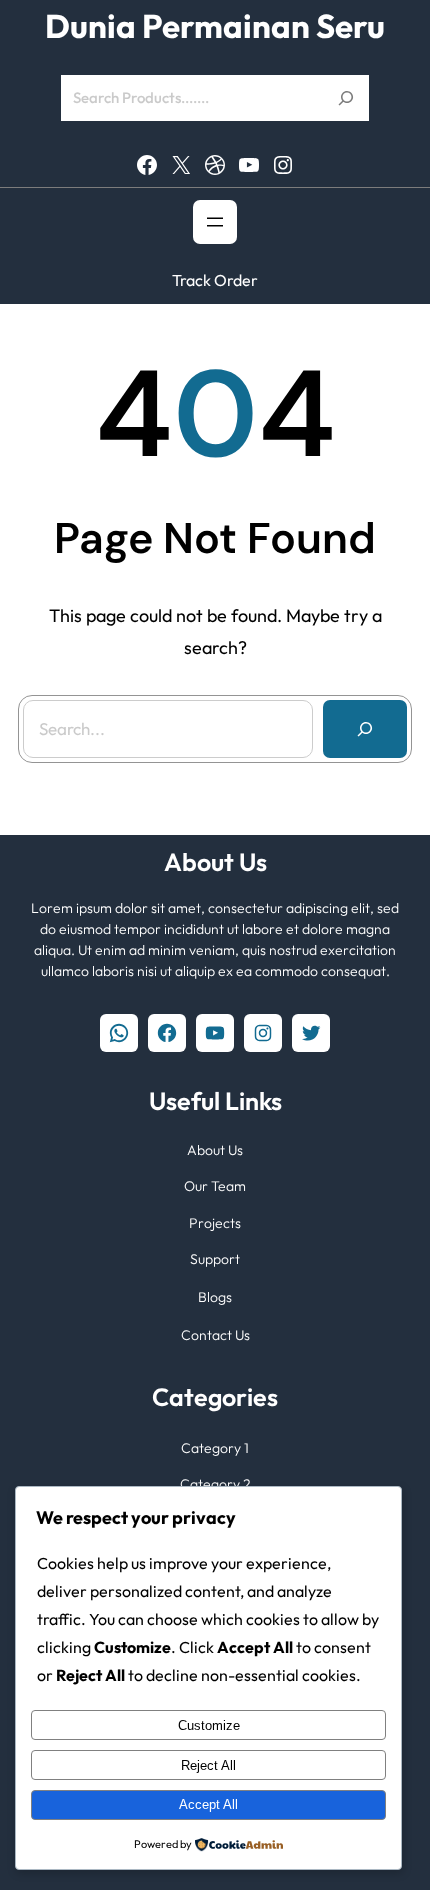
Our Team (215, 1186)
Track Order (215, 280)
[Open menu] (215, 222)
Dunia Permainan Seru (215, 26)
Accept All (208, 1804)
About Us (215, 1150)
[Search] (365, 729)
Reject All (208, 1765)
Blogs (215, 1297)
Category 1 (215, 1448)
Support (215, 1259)
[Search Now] (346, 98)
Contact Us (215, 1335)
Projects (215, 1223)
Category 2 (215, 1484)
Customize (209, 1725)
